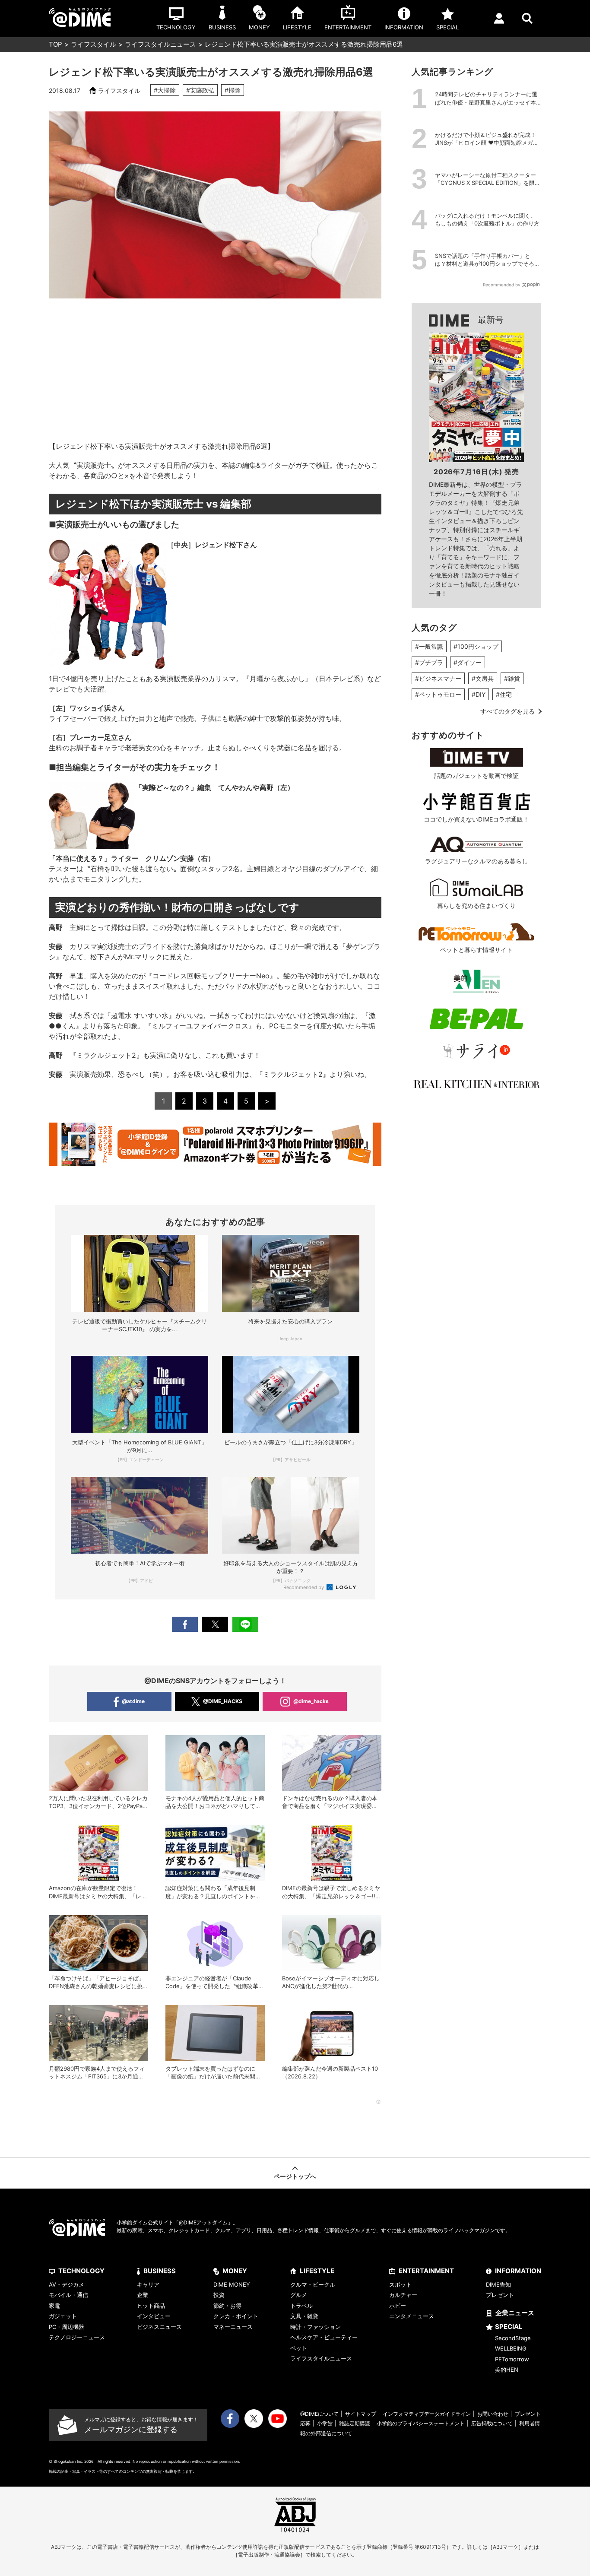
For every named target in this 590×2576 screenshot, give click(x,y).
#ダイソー (468, 662)
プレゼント (500, 2295)
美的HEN (507, 2370)
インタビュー (154, 2316)
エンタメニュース (412, 2316)
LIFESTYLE (317, 2271)
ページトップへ (295, 2176)
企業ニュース (515, 2313)
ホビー (398, 2306)
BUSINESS (160, 2271)
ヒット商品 (151, 2306)
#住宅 (504, 694)
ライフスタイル (94, 44)
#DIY (479, 694)
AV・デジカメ (67, 2284)
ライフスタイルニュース (160, 44)
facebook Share (185, 1624)
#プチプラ (429, 662)
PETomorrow (512, 2359)
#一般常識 (429, 646)
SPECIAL (509, 2327)
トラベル (301, 2306)
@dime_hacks (311, 1701)
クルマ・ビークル (313, 2284)
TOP (56, 44)
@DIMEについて (319, 2414)
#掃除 (233, 90)
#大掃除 (165, 90)
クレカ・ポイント (236, 2316)
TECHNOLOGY (81, 2271)
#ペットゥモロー (438, 694)
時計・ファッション (316, 2327)
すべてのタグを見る (508, 711)
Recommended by (304, 1587)
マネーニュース (233, 2327)
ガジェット (63, 2316)
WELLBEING (511, 2348)
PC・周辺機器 (67, 2327)
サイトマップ (361, 2414)
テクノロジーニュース (77, 2337)
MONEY (235, 2271)
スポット (400, 2284)
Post (215, 1624)
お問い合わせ (493, 2414)
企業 (143, 2295)
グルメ (299, 2295)
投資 (219, 2295)
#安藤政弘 (200, 90)
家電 (54, 2306)
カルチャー (403, 2295)
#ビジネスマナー (438, 678)
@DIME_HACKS (223, 1701)
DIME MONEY (232, 2284)
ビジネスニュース (159, 2327)
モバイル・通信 (68, 2295)
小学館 (325, 2423)
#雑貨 (512, 678)
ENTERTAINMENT (426, 2271)
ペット (299, 2348)
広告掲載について (492, 2423)
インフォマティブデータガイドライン (427, 2414)
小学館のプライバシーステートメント (421, 2423)
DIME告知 (498, 2284)
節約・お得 (227, 2306)
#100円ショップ (476, 646)
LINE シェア (245, 1624)
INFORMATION (518, 2271)
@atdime (133, 1701)
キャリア (148, 2284)
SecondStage (513, 2338)
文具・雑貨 (304, 2316)
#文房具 (483, 678)
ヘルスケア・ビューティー (324, 2337)
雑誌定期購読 (355, 2423)
